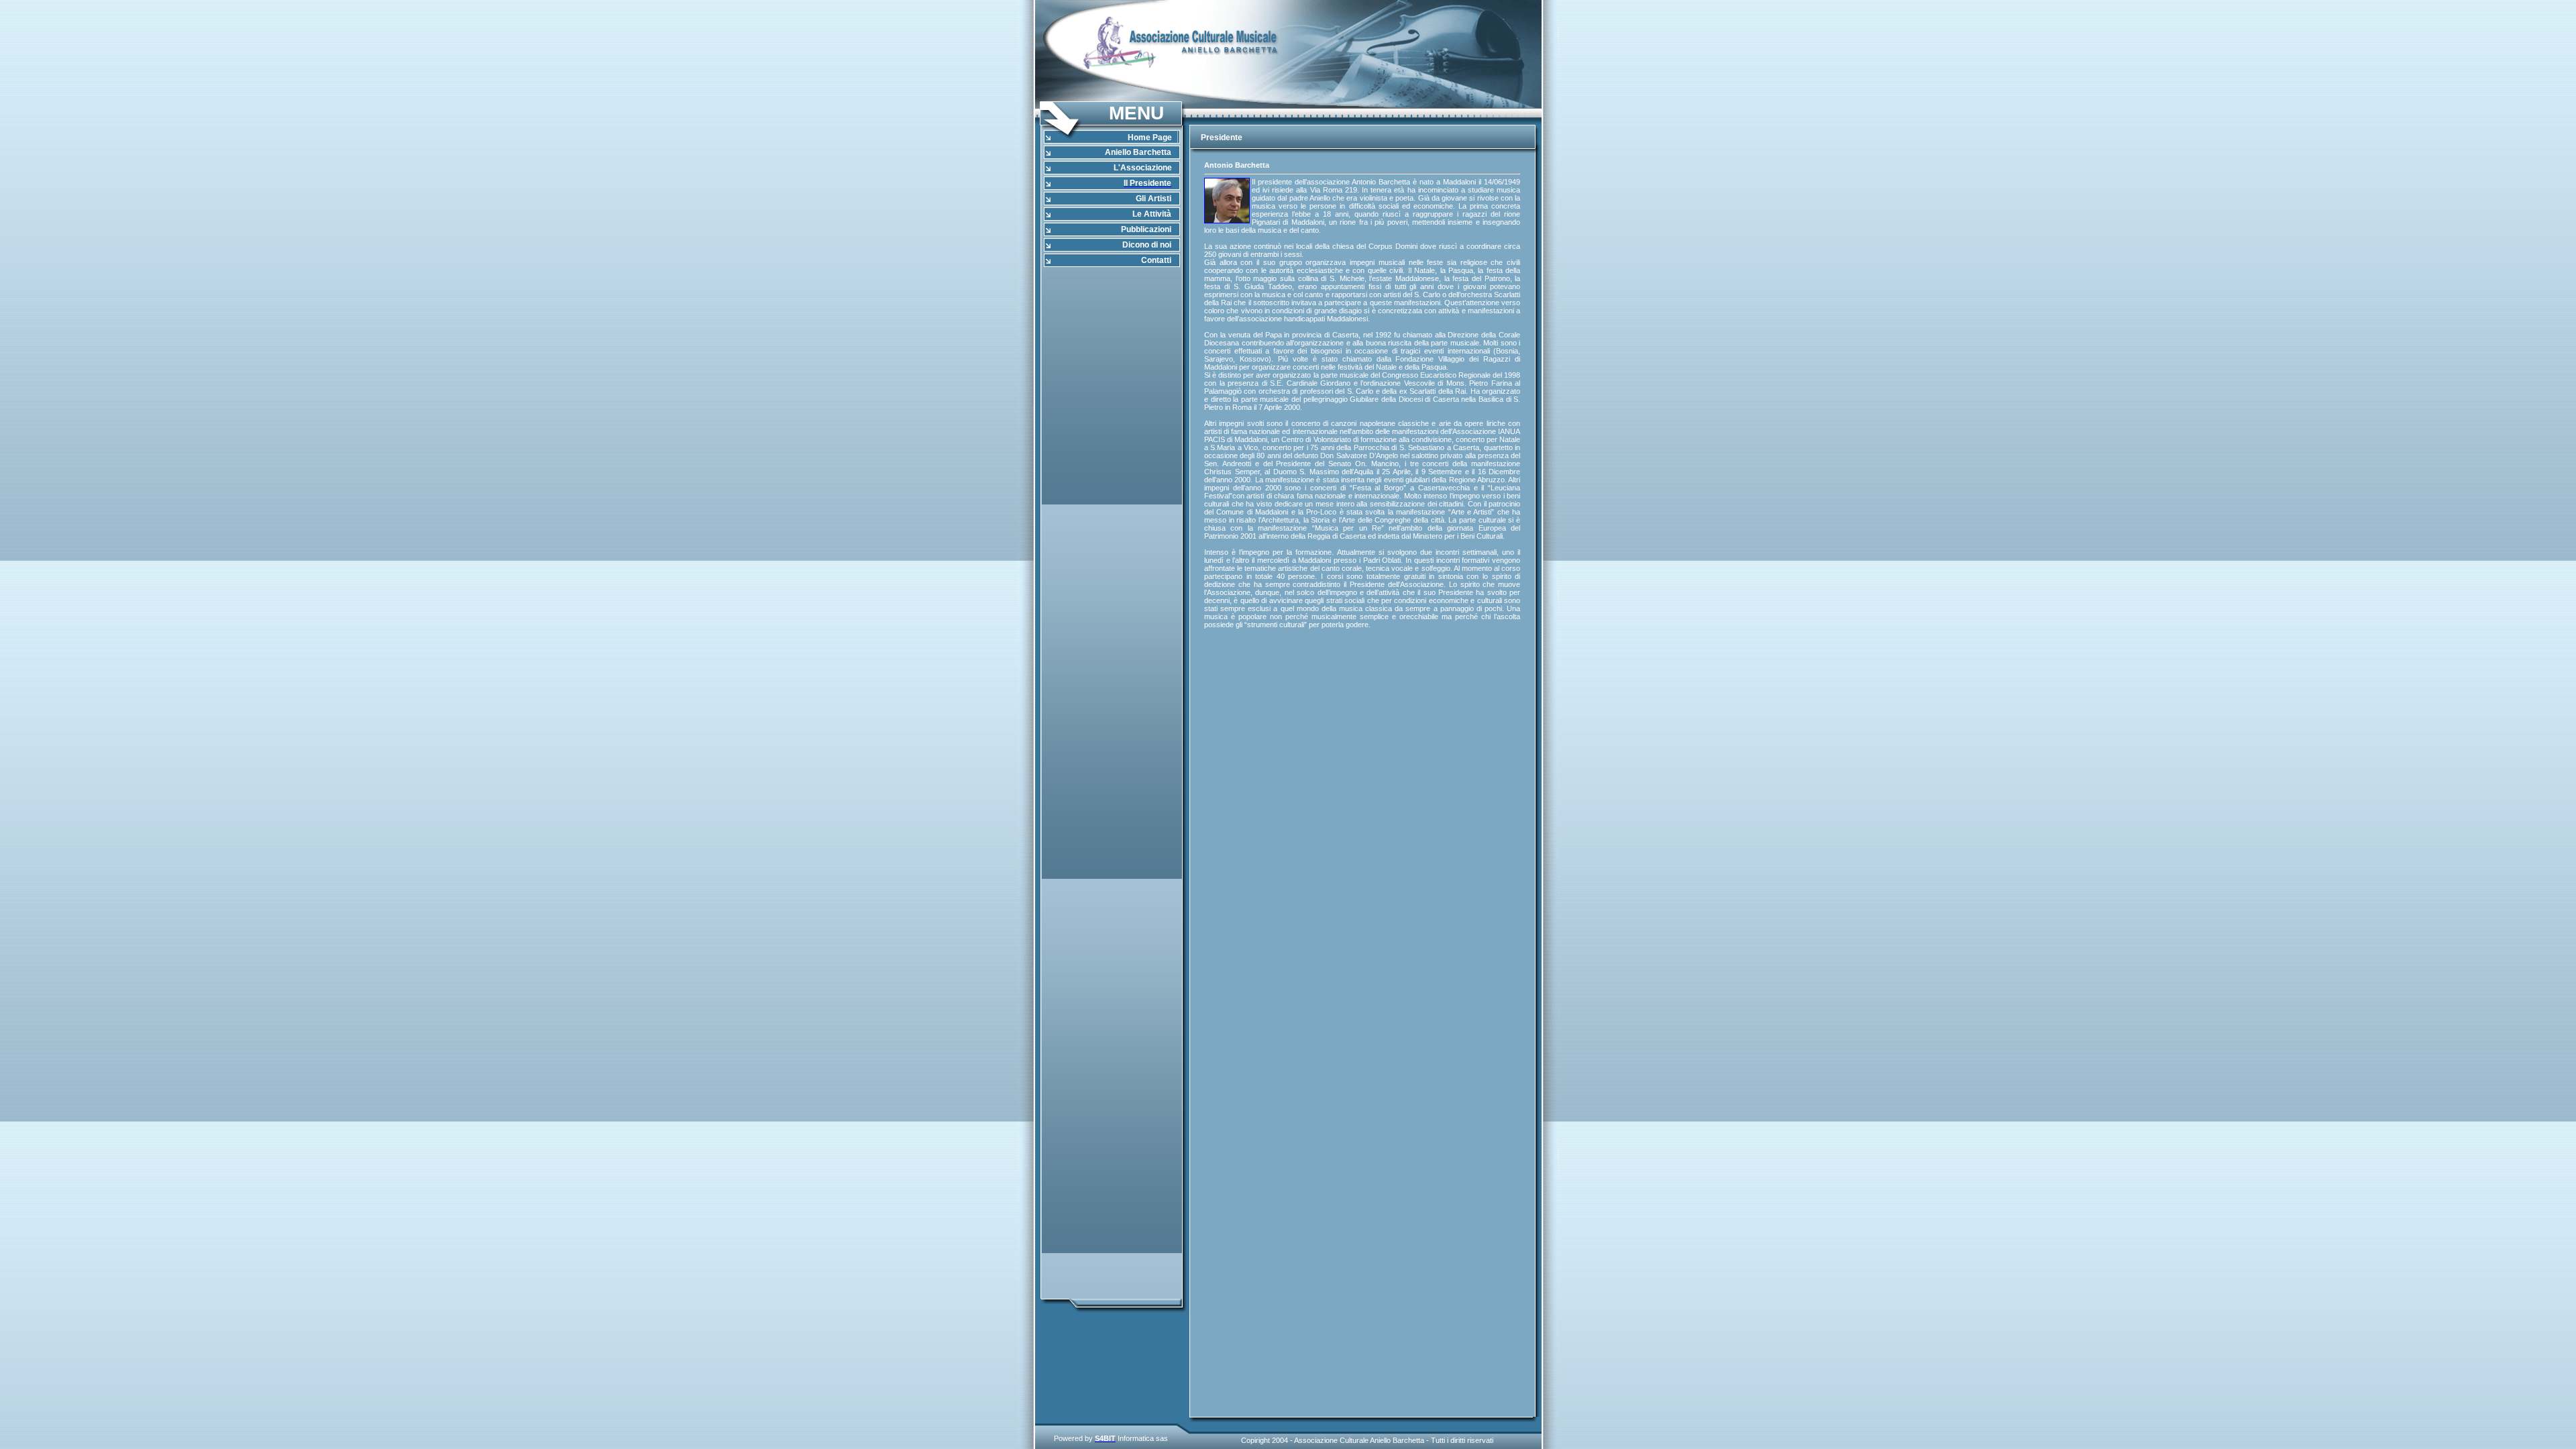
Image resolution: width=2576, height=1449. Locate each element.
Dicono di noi (1147, 245)
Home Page (1150, 138)
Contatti (1156, 260)
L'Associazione (1143, 168)
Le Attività (1152, 214)
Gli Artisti (1153, 199)
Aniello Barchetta (1138, 152)
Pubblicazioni (1146, 229)
